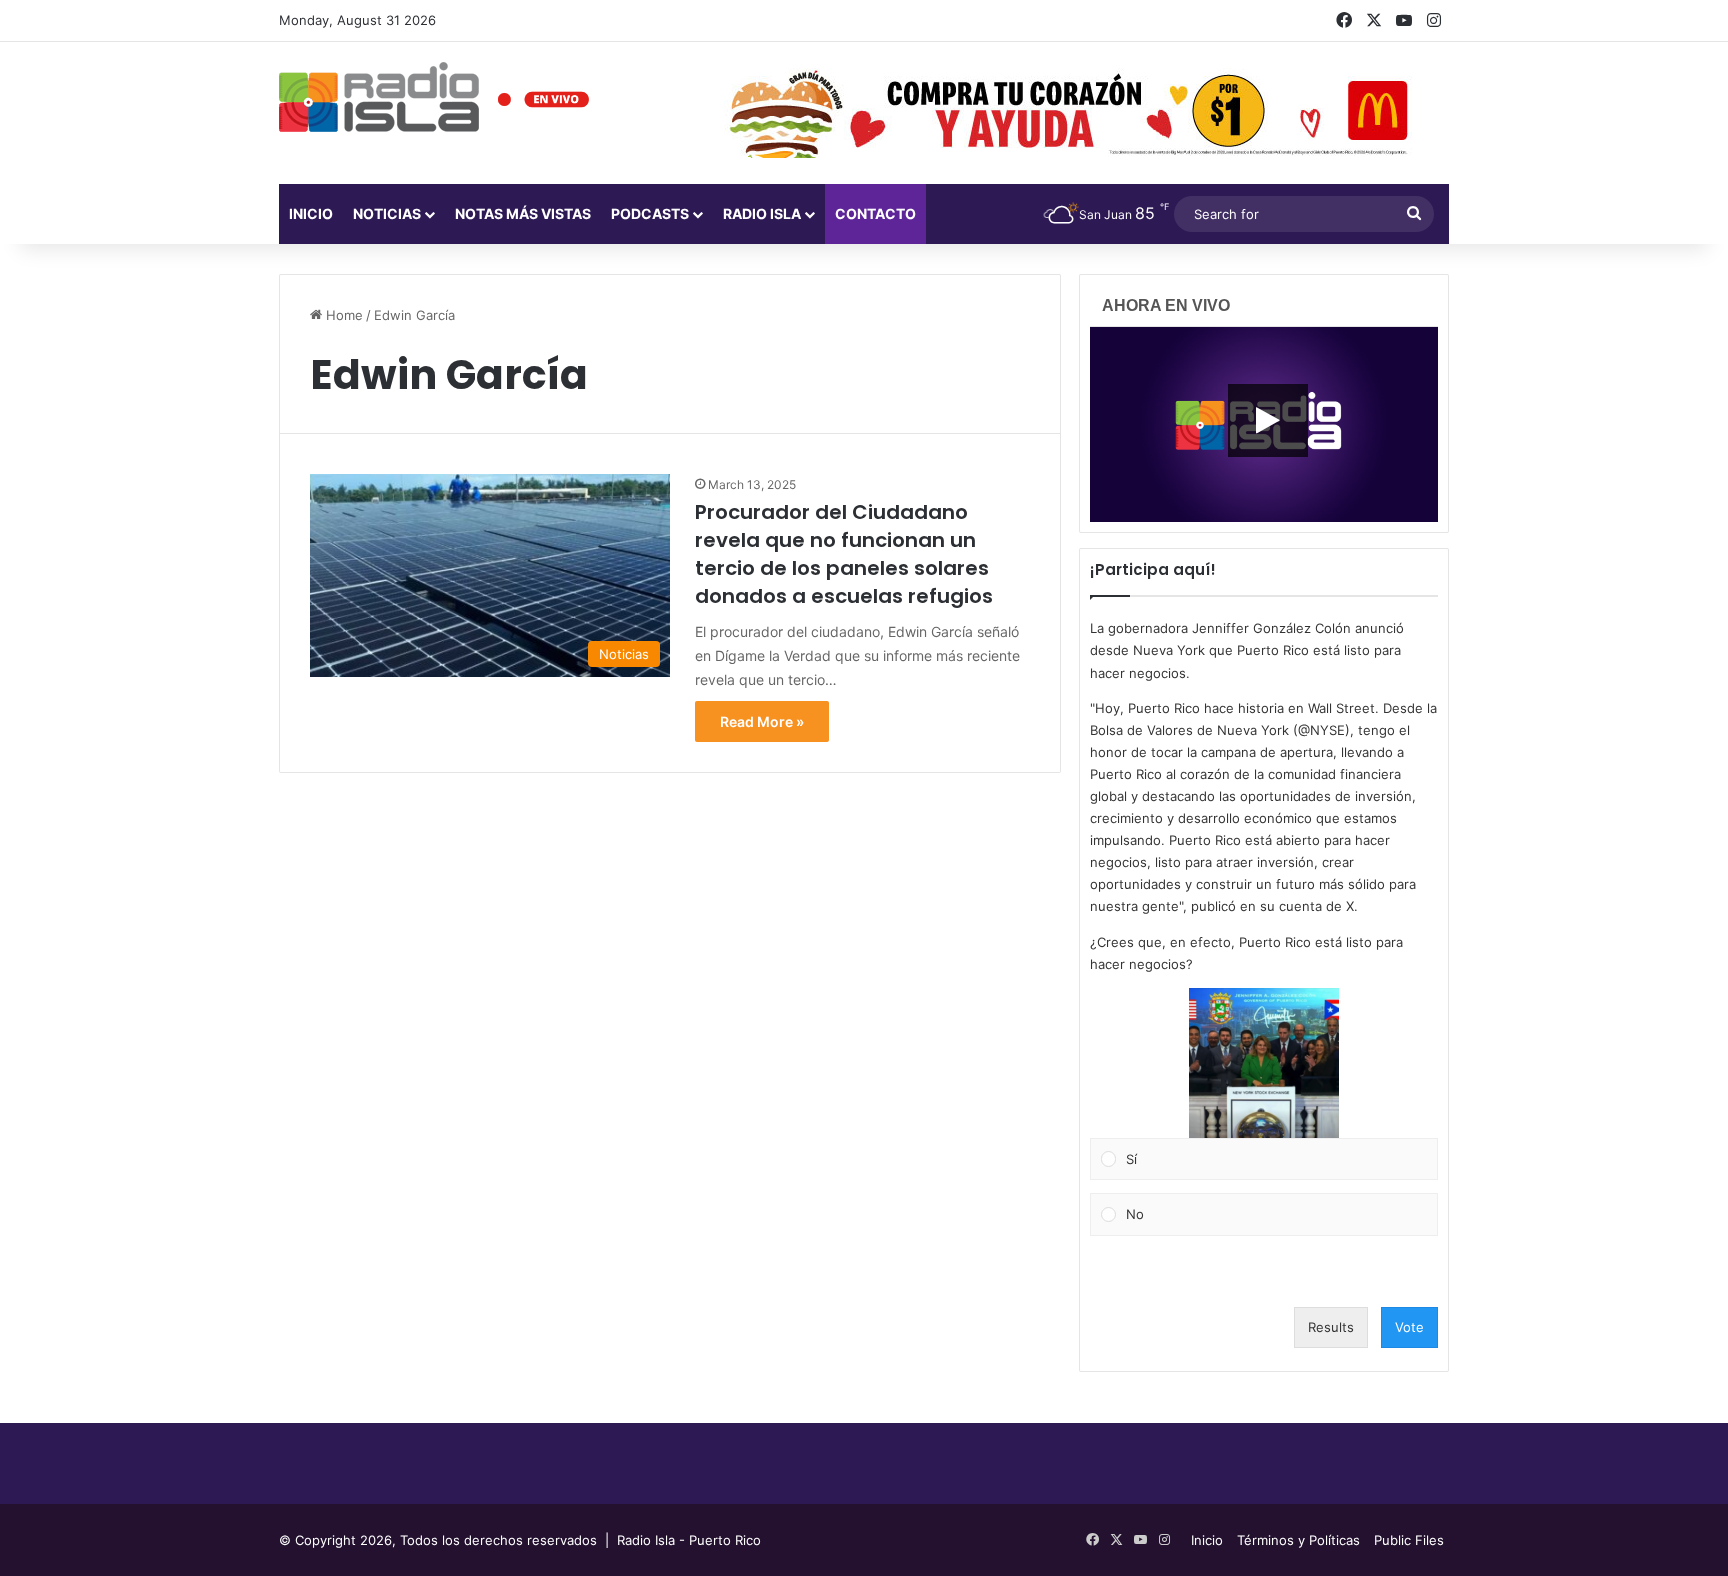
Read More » (762, 721)
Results (1331, 1327)
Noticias (387, 213)
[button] (1264, 1063)
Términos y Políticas (1298, 1540)
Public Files (1409, 1540)
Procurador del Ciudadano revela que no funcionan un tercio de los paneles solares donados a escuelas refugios (844, 554)
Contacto (875, 213)
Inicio (311, 213)
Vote (1409, 1327)
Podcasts (650, 213)
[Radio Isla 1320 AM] (379, 97)
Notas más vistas (523, 213)
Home (342, 315)
